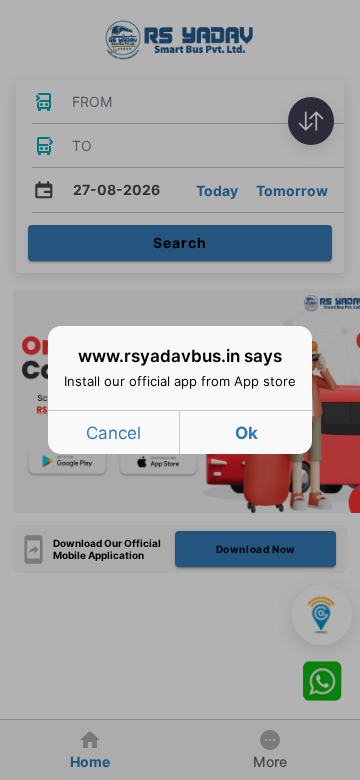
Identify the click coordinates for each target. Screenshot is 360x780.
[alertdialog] (180, 390)
